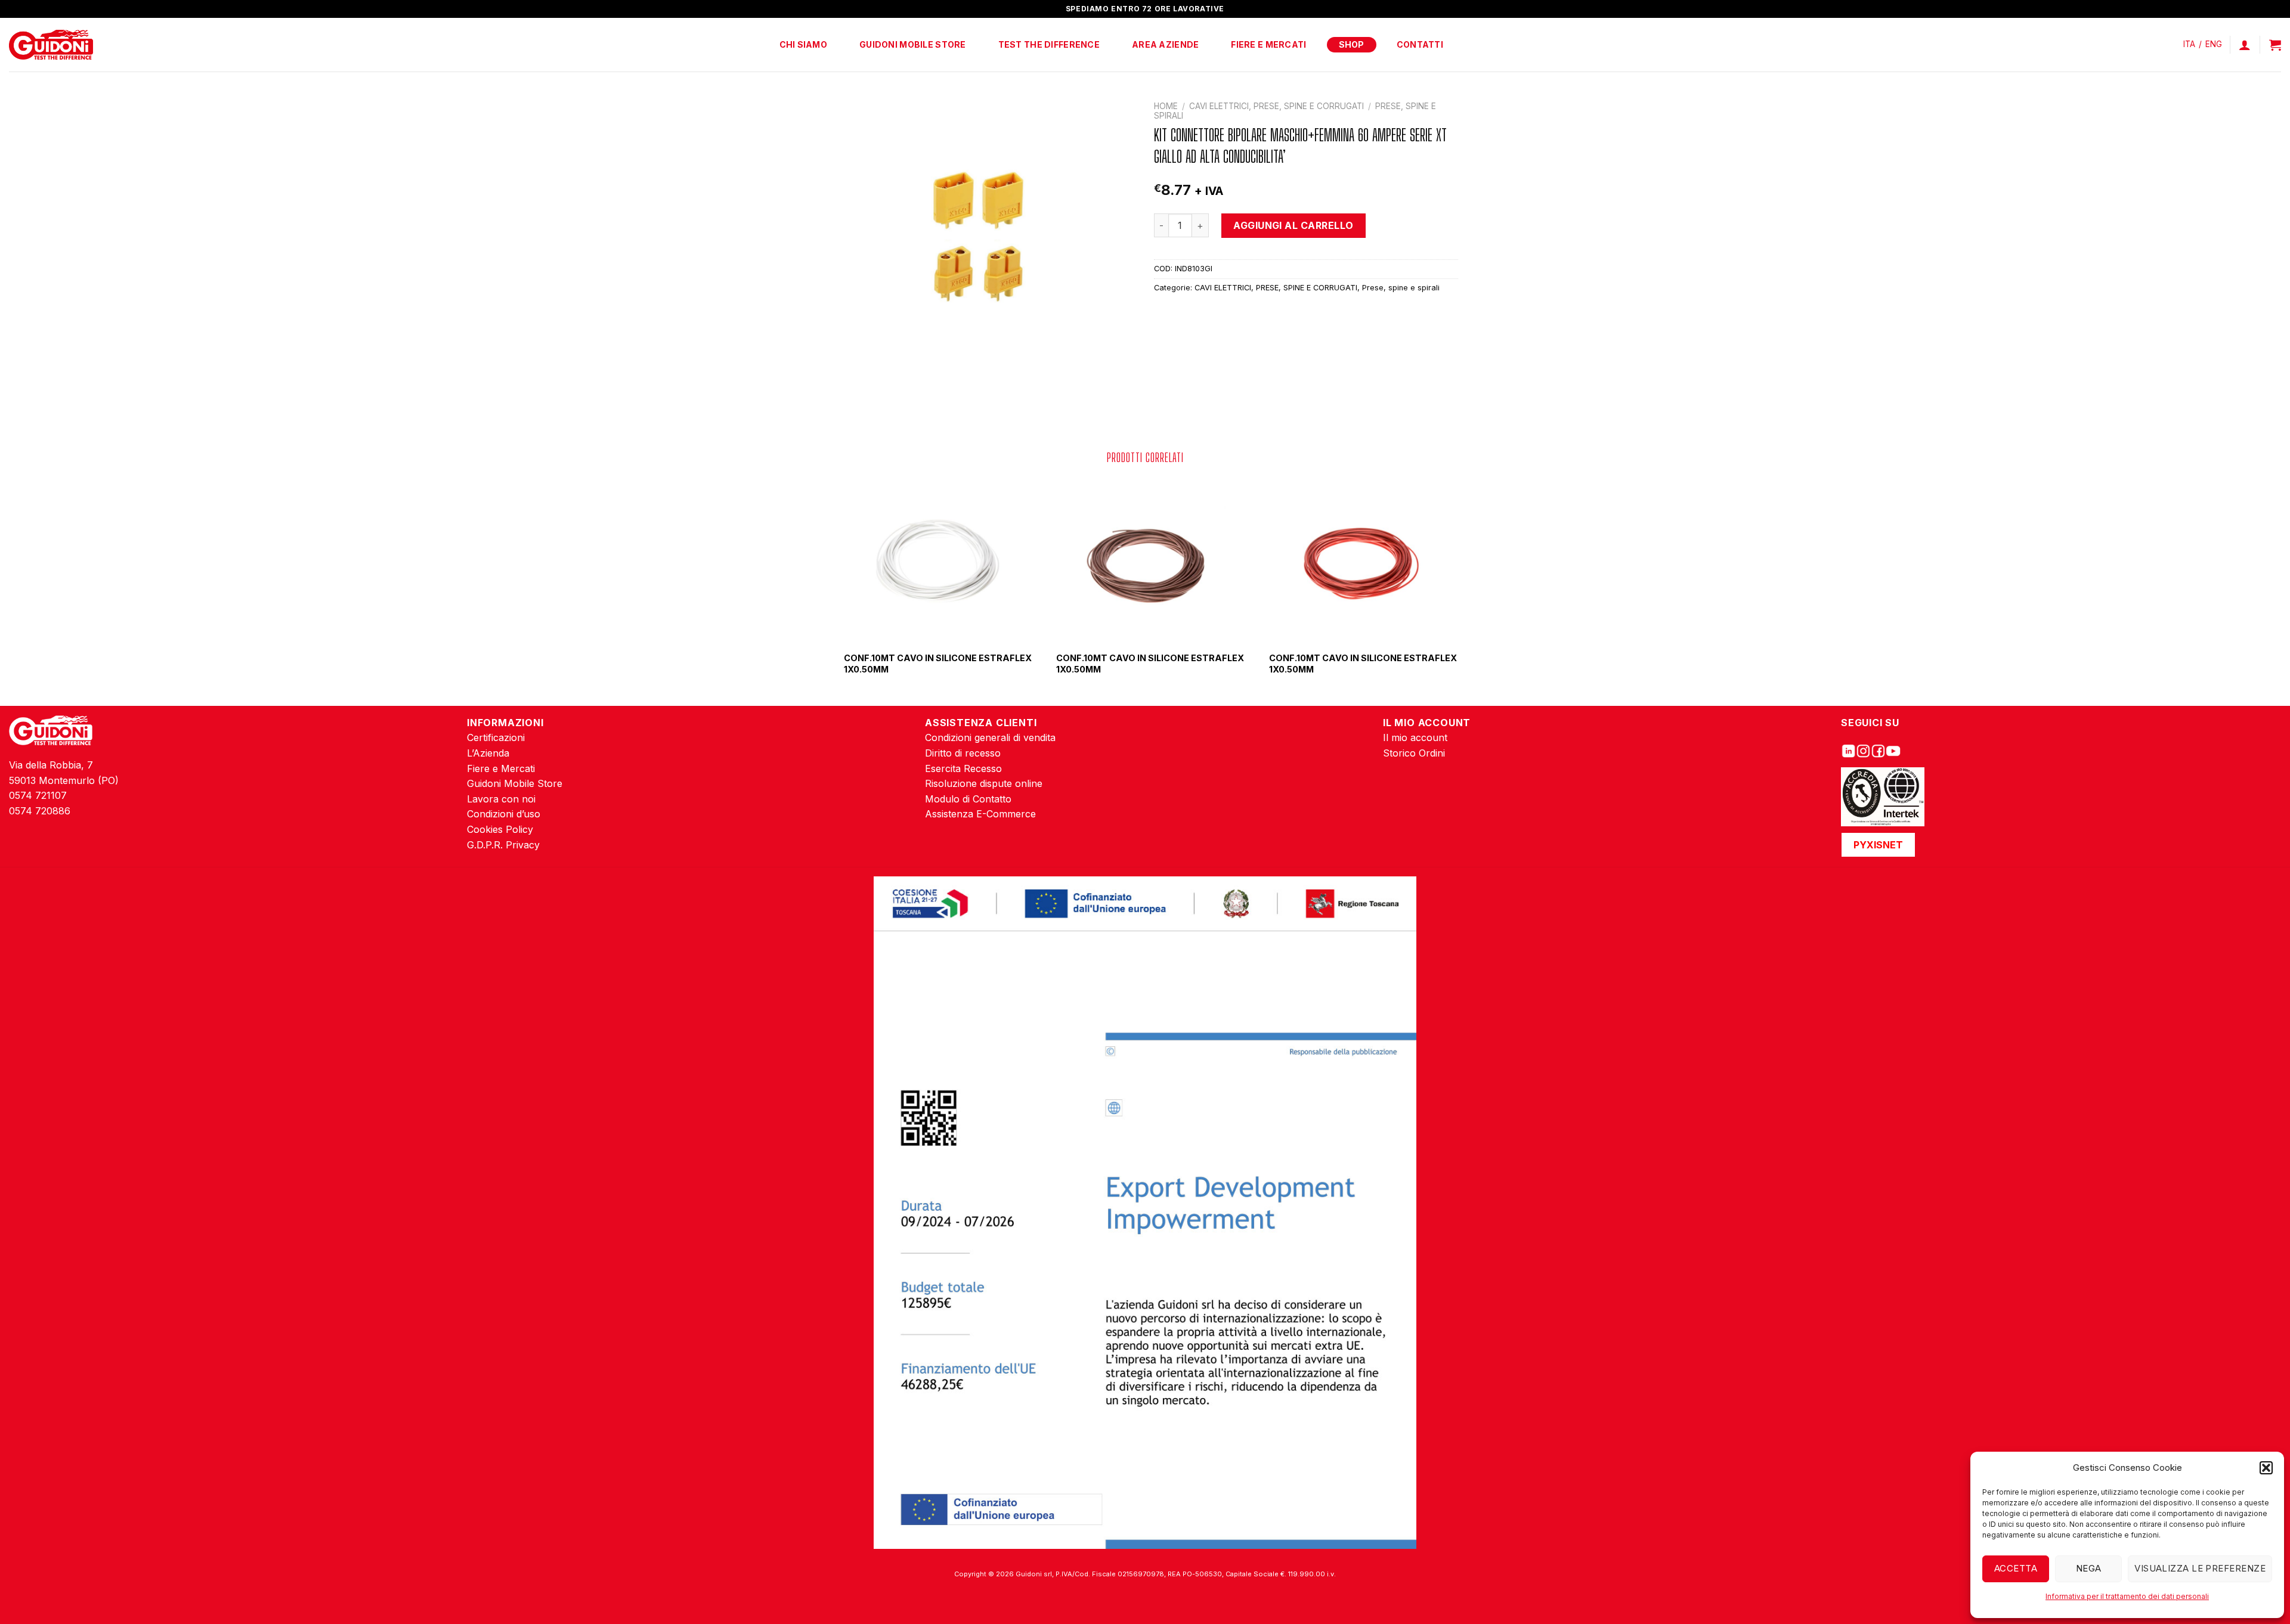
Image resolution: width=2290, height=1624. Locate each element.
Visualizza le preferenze (2200, 1568)
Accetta (2016, 1568)
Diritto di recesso (963, 753)
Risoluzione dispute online (984, 783)
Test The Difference (1049, 44)
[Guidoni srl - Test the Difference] (51, 45)
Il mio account (1415, 737)
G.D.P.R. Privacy (503, 845)
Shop (1352, 44)
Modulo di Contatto (968, 799)
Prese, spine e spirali (1401, 288)
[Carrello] (2275, 45)
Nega (2089, 1568)
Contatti (1420, 44)
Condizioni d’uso (504, 814)
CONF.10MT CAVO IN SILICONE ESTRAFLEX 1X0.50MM (938, 664)
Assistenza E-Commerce (980, 814)
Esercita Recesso (963, 768)
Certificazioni (496, 737)
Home (1166, 106)
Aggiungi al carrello (1293, 225)
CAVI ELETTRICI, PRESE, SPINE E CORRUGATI (1276, 106)
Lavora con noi (501, 799)
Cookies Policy (500, 829)
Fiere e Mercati (1268, 44)
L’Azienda (488, 753)
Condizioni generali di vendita (990, 737)
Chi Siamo (804, 44)
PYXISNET (1878, 845)
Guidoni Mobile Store (913, 44)
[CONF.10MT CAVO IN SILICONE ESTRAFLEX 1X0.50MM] (933, 560)
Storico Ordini (1414, 753)
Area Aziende (1165, 44)
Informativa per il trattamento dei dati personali (2127, 1596)
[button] (2266, 1468)
